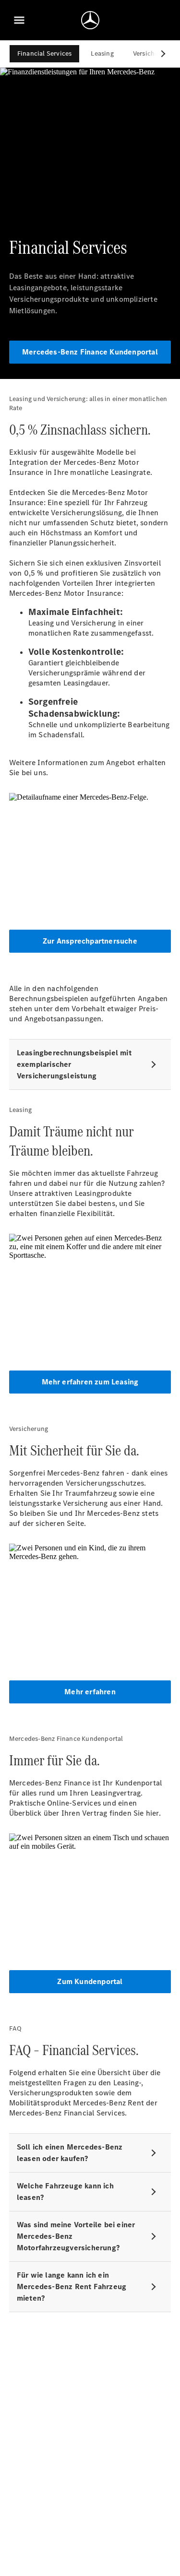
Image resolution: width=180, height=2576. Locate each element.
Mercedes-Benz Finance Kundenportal (90, 352)
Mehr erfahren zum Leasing (90, 1382)
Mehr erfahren (90, 1692)
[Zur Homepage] (90, 20)
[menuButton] (19, 20)
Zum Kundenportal (90, 1981)
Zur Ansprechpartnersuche (90, 941)
